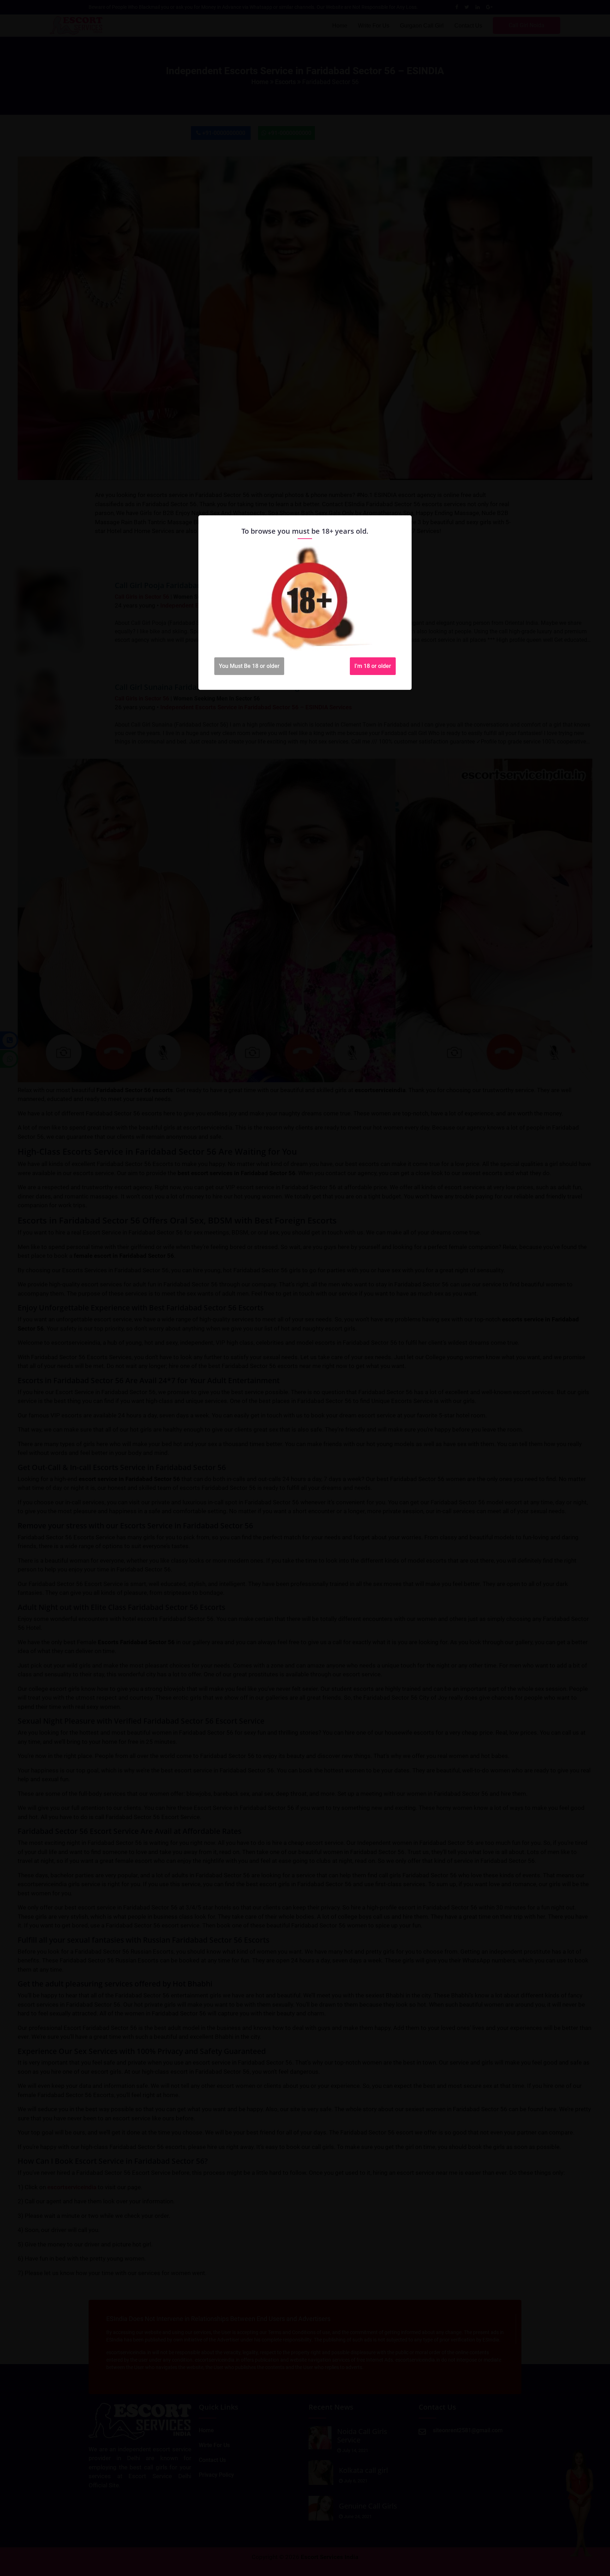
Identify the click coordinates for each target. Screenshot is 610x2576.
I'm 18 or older (373, 666)
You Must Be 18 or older (249, 666)
